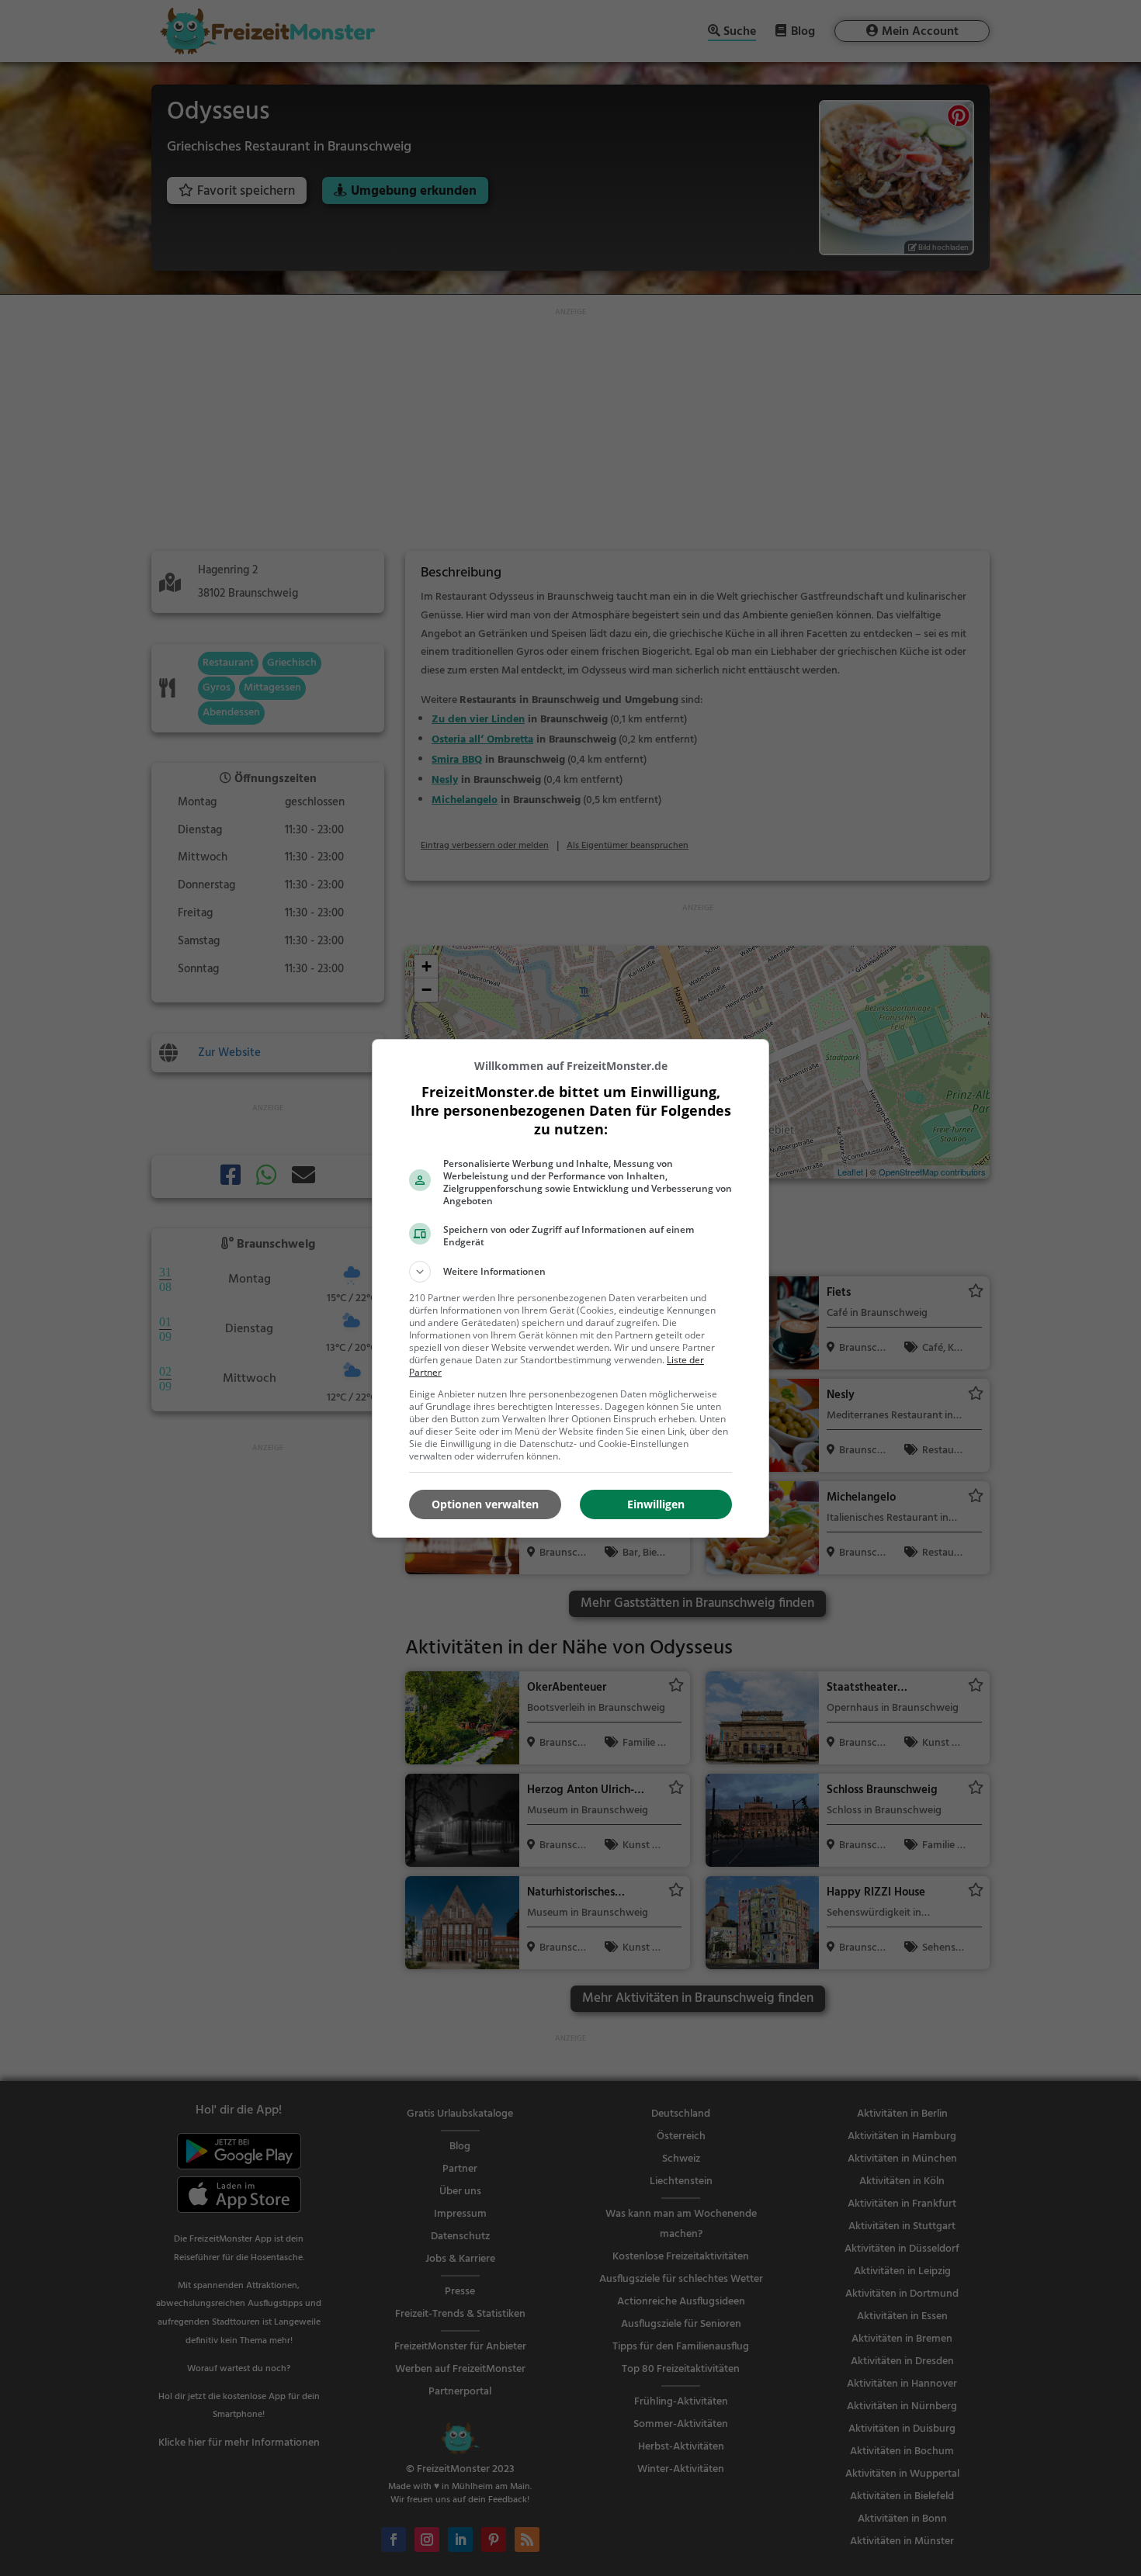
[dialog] (570, 1288)
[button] (570, 1272)
